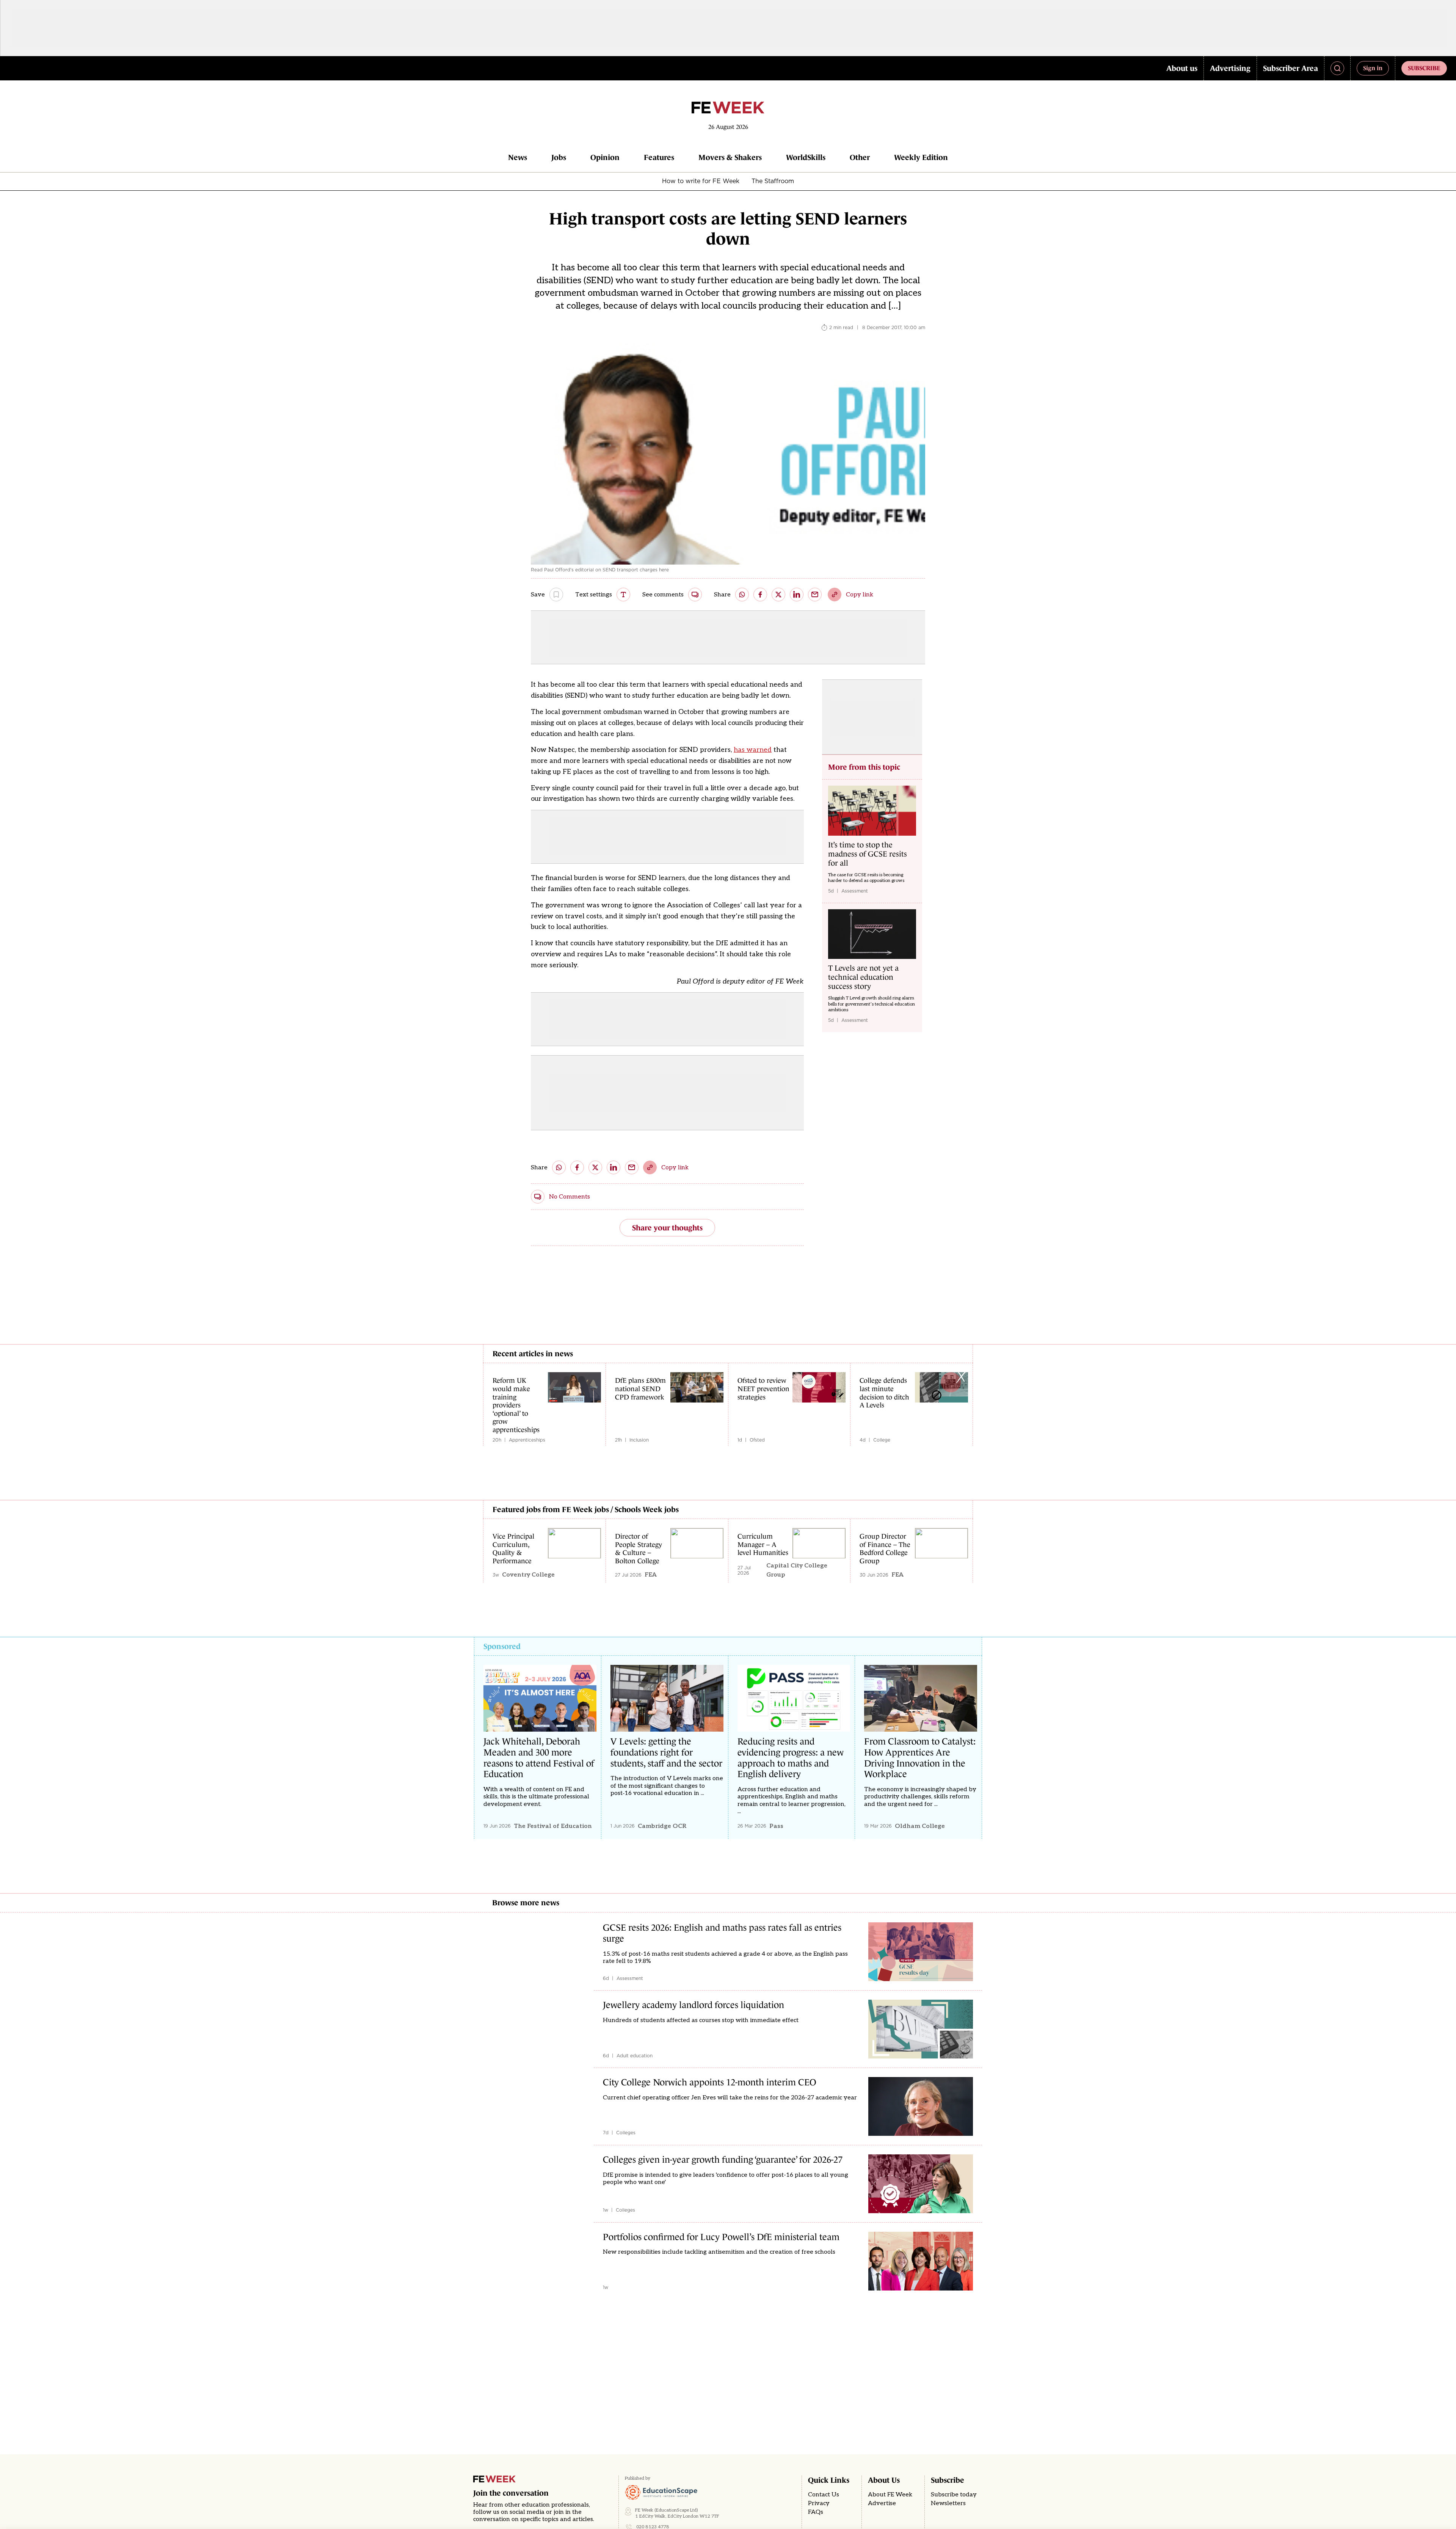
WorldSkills (806, 157)
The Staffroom (773, 181)
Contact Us (824, 2495)
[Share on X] (778, 595)
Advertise (882, 2503)
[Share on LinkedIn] (797, 595)
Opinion (605, 157)
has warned (753, 750)
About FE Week (890, 2495)
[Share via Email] (815, 595)
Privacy (819, 2503)
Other (860, 157)
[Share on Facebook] (760, 595)
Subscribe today (954, 2495)
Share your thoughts (667, 1228)
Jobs (559, 157)
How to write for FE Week (701, 181)
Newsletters (948, 2503)
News (518, 157)
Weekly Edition (921, 157)
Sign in (1373, 68)
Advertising (1230, 68)
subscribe (1424, 68)
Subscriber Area (1290, 68)
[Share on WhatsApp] (742, 595)
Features (659, 157)
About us (1182, 68)
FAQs (816, 2512)
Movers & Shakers (730, 157)
